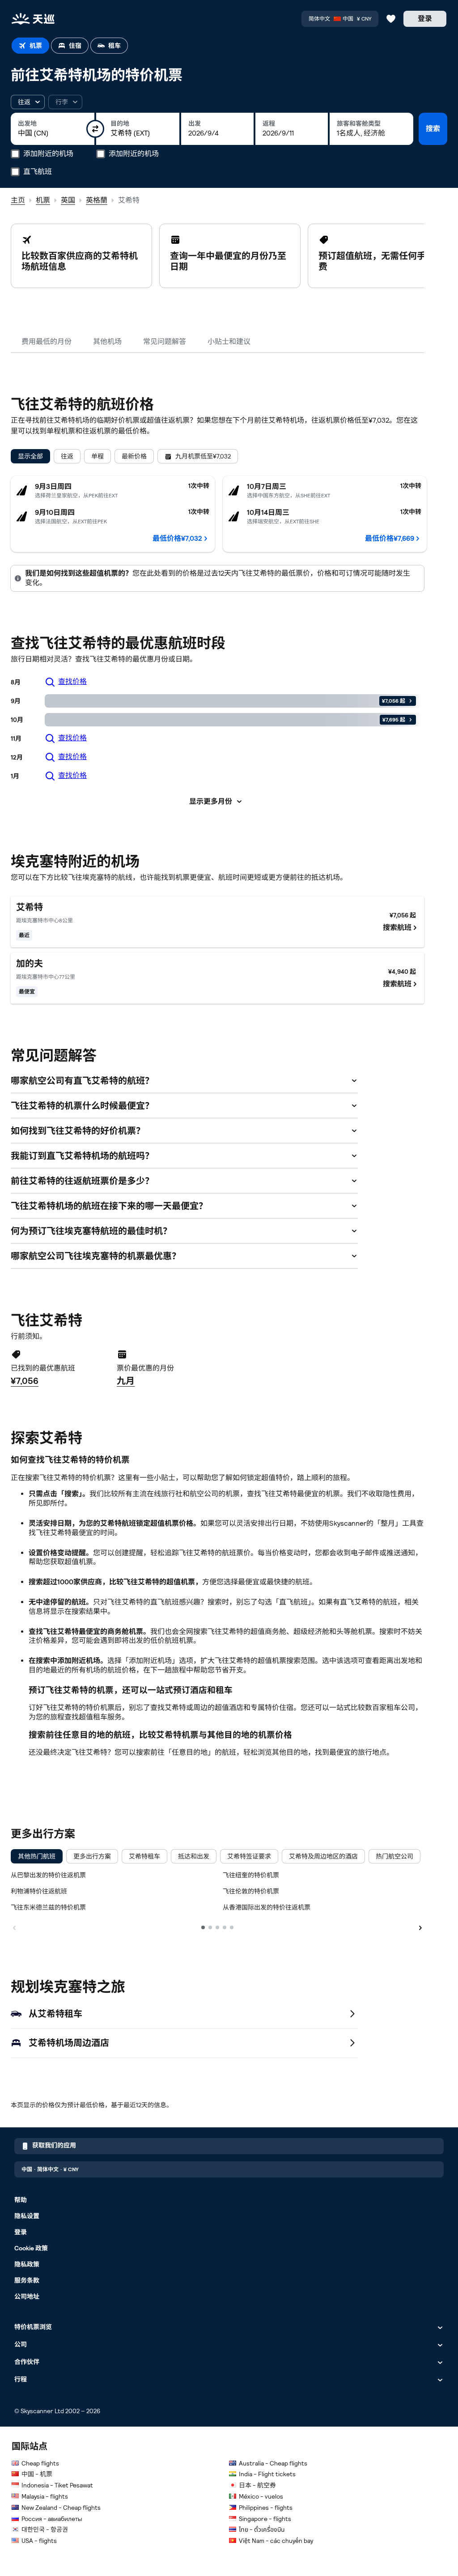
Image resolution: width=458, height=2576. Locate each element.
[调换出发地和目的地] (95, 129)
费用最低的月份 (47, 342)
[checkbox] (37, 1856)
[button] (28, 102)
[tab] (30, 46)
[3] (217, 1927)
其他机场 (107, 342)
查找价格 (72, 681)
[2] (210, 1927)
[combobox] (53, 133)
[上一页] (14, 1927)
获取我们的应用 (54, 2145)
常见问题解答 (165, 342)
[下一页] (420, 1927)
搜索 (433, 129)
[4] (225, 1927)
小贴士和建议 (229, 342)
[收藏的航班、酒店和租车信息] (391, 19)
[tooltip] (65, 102)
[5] (232, 1927)
